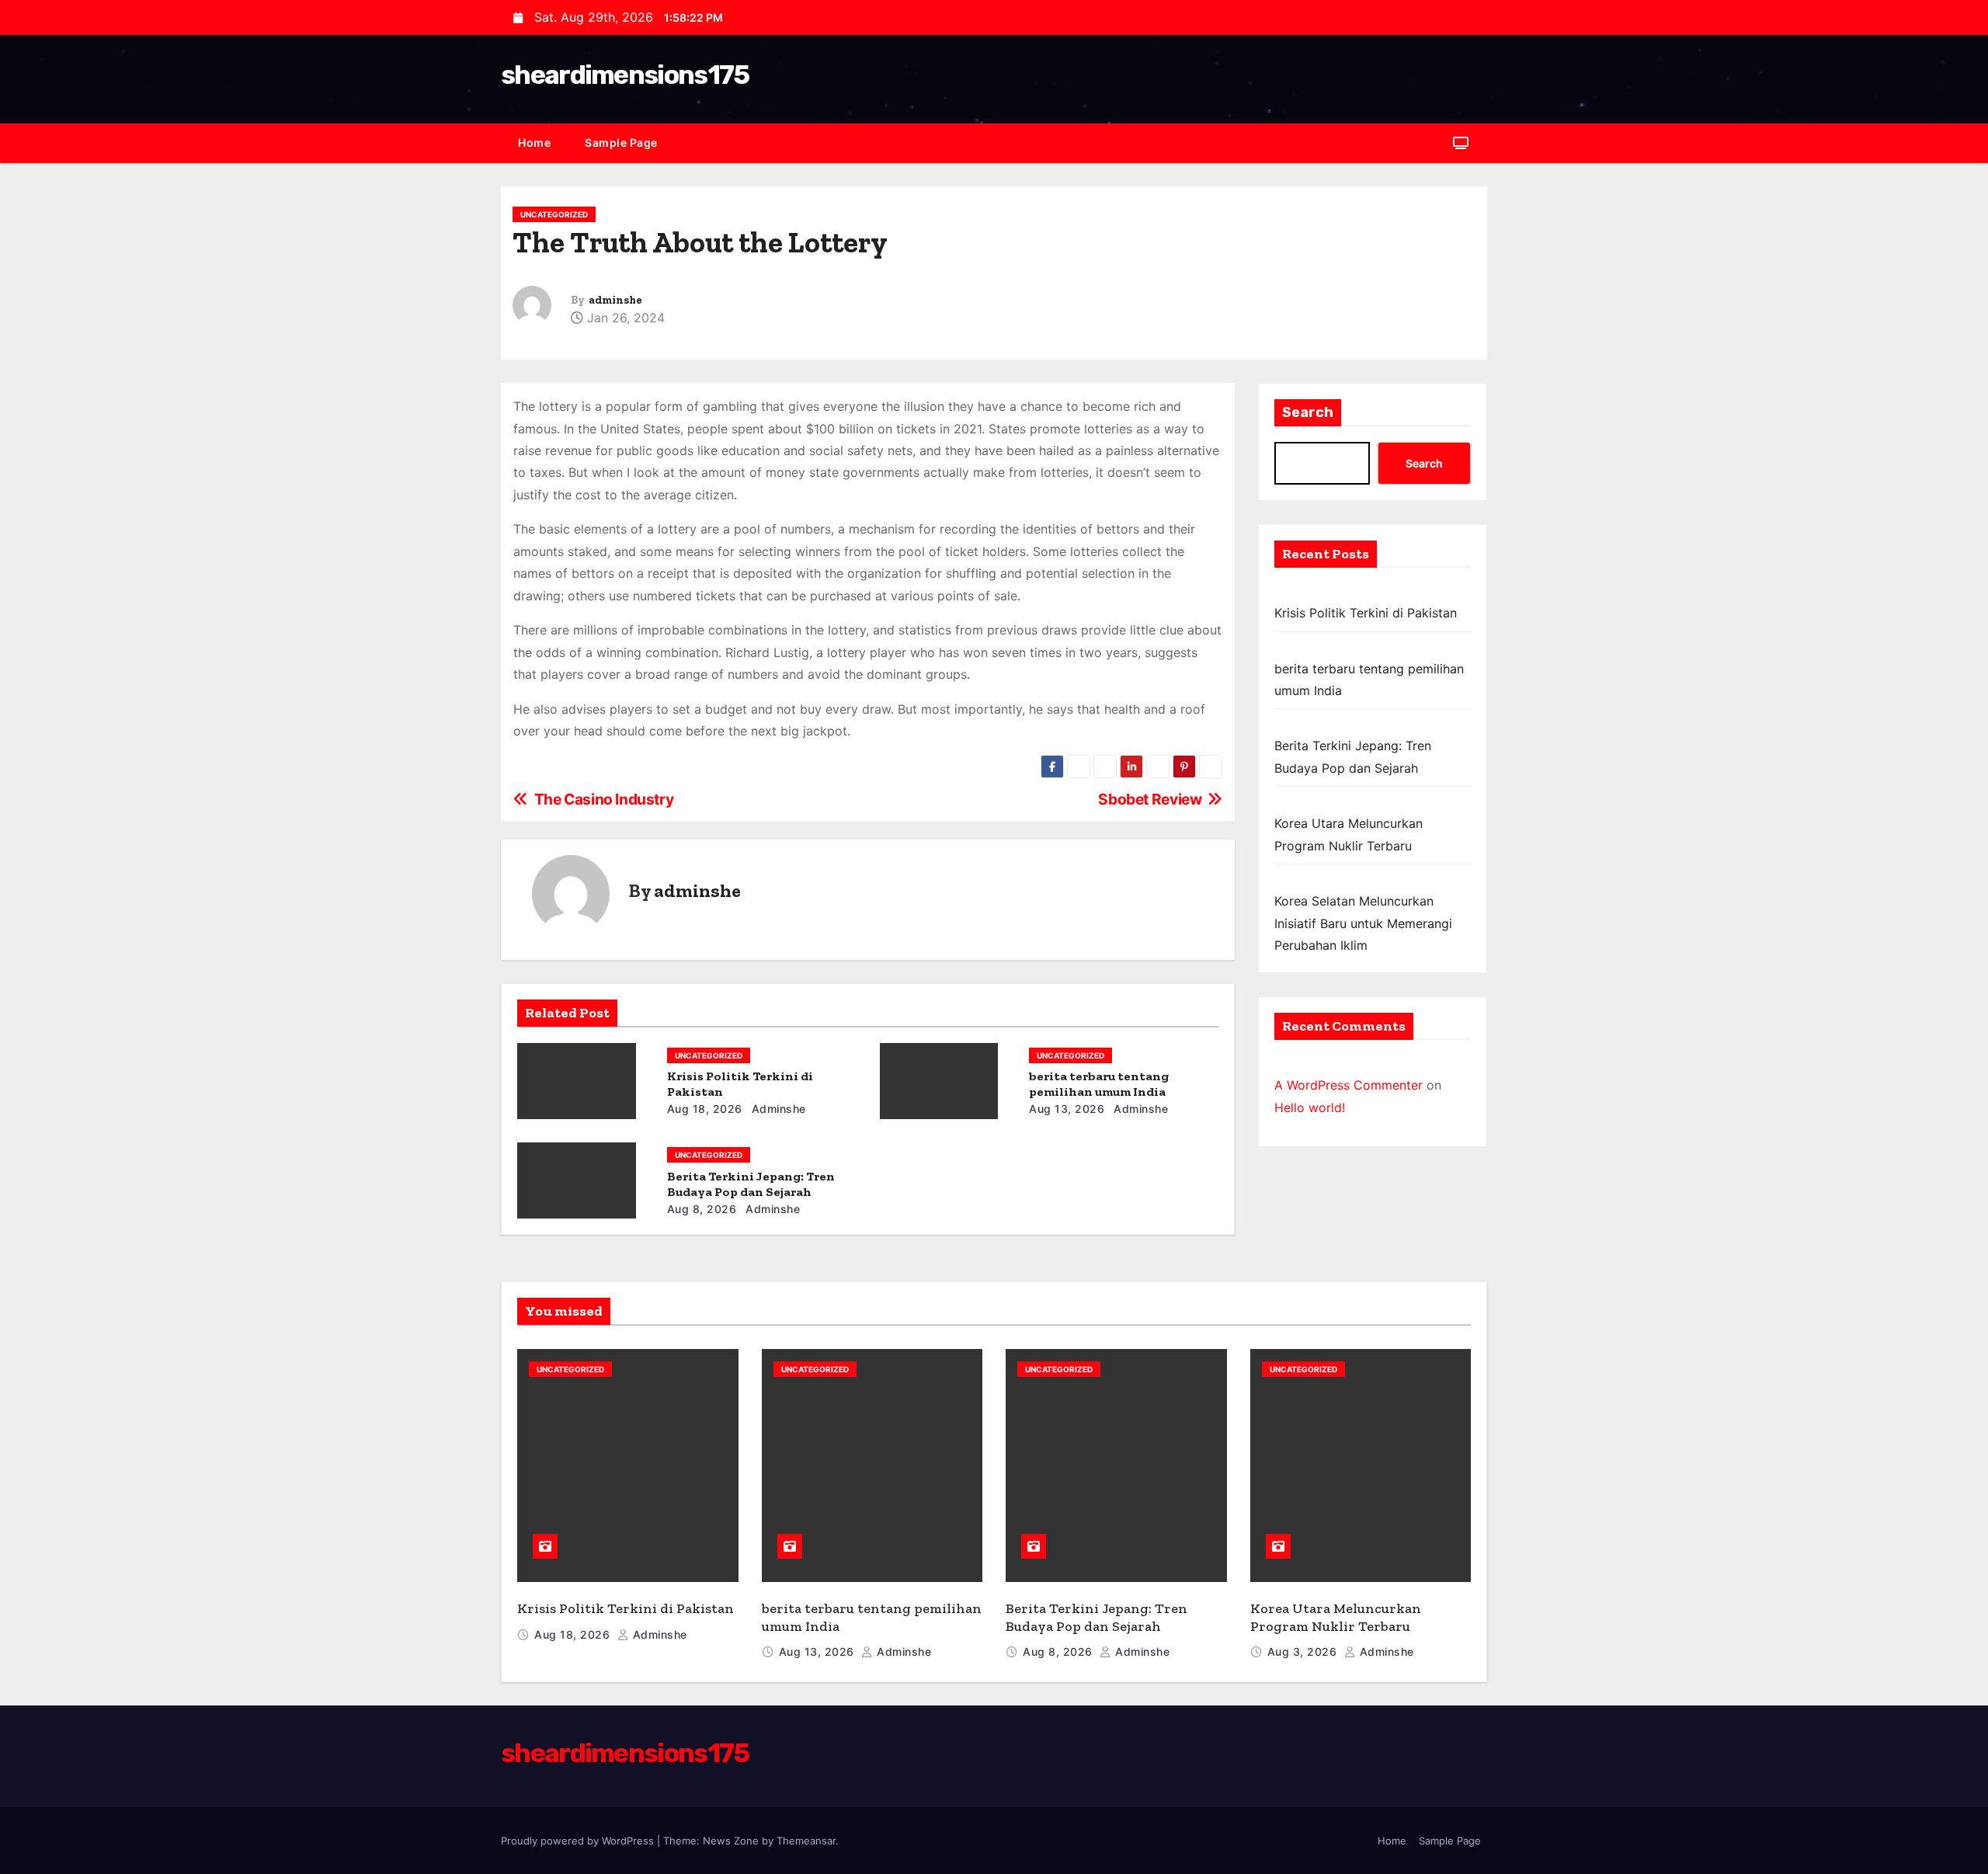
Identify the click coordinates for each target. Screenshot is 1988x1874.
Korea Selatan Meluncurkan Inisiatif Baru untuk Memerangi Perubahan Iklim (1363, 923)
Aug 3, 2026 (1304, 1651)
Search (1308, 412)
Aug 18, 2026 (705, 1109)
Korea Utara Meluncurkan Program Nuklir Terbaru (1336, 1617)
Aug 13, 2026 (1067, 1109)
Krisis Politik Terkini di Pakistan (1366, 613)
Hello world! (1310, 1107)
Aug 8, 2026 (702, 1209)
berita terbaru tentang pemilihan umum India (1099, 1084)
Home (534, 143)
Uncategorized (554, 214)
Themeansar (806, 1841)
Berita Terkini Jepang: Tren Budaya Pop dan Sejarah (751, 1184)
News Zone (731, 1841)
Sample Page (621, 143)
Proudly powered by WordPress (579, 1841)
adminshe (615, 300)
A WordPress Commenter (1349, 1085)
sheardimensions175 (625, 75)
